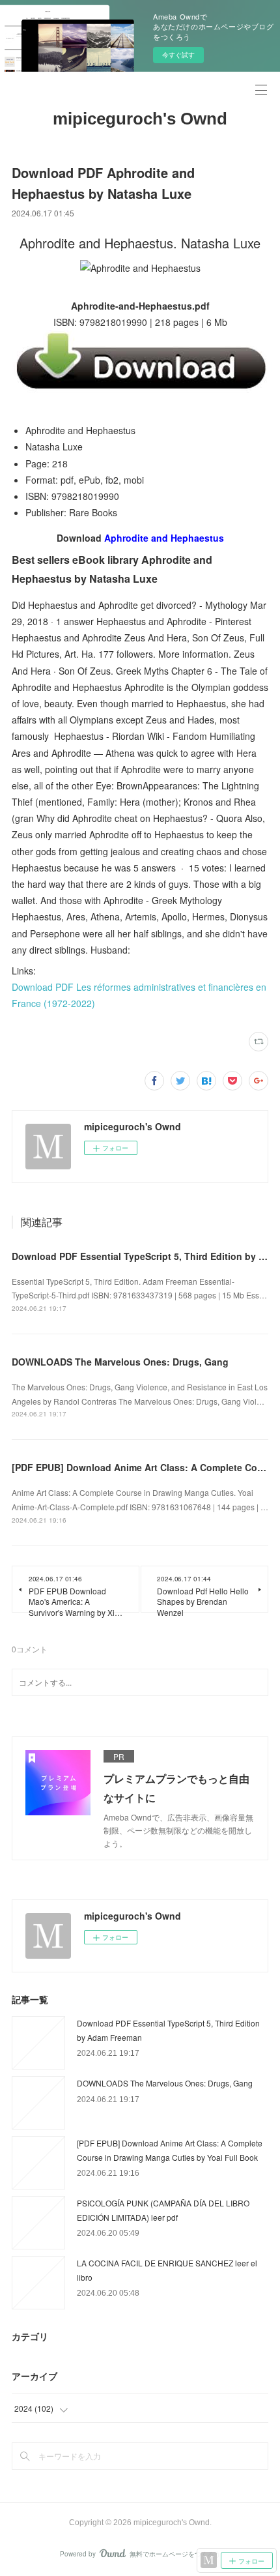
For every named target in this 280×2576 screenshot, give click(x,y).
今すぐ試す (178, 55)
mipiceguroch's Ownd (140, 119)
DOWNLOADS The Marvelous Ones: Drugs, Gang (120, 1362)
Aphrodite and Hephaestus (164, 538)
